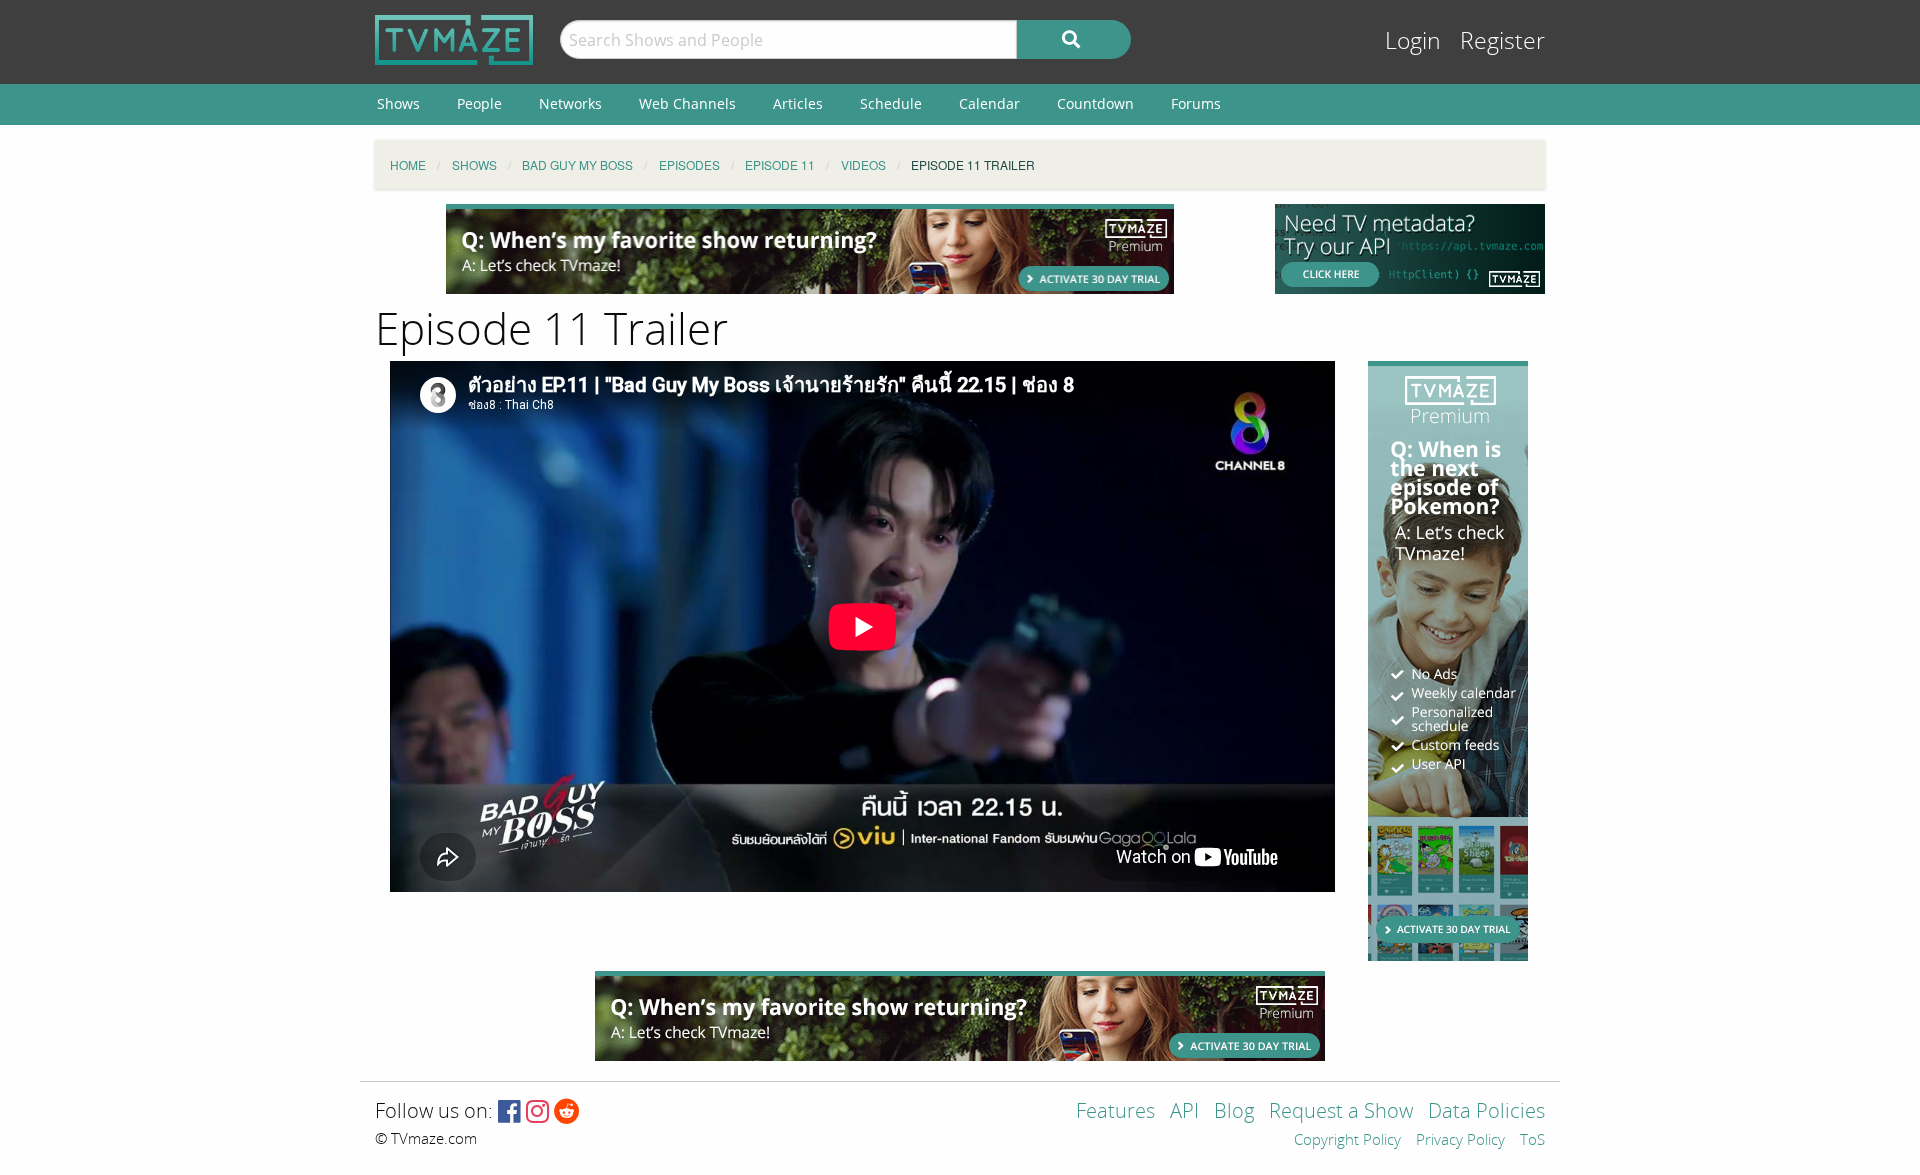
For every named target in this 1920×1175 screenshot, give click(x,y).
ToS (1532, 1141)
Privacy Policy (1460, 1141)
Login (1413, 41)
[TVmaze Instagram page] (537, 1112)
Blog (1234, 1112)
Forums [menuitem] (1196, 103)
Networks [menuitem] (570, 103)
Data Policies (1486, 1112)
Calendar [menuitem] (989, 103)
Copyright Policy (1347, 1141)
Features (1115, 1112)
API (1184, 1112)
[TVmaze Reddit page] (567, 1112)
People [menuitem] (479, 103)
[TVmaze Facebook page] (509, 1112)
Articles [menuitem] (798, 103)
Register (1502, 41)
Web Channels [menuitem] (687, 103)
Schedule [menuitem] (891, 103)
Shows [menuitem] (398, 103)
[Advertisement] (810, 249)
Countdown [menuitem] (1095, 103)
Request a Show (1341, 1112)
